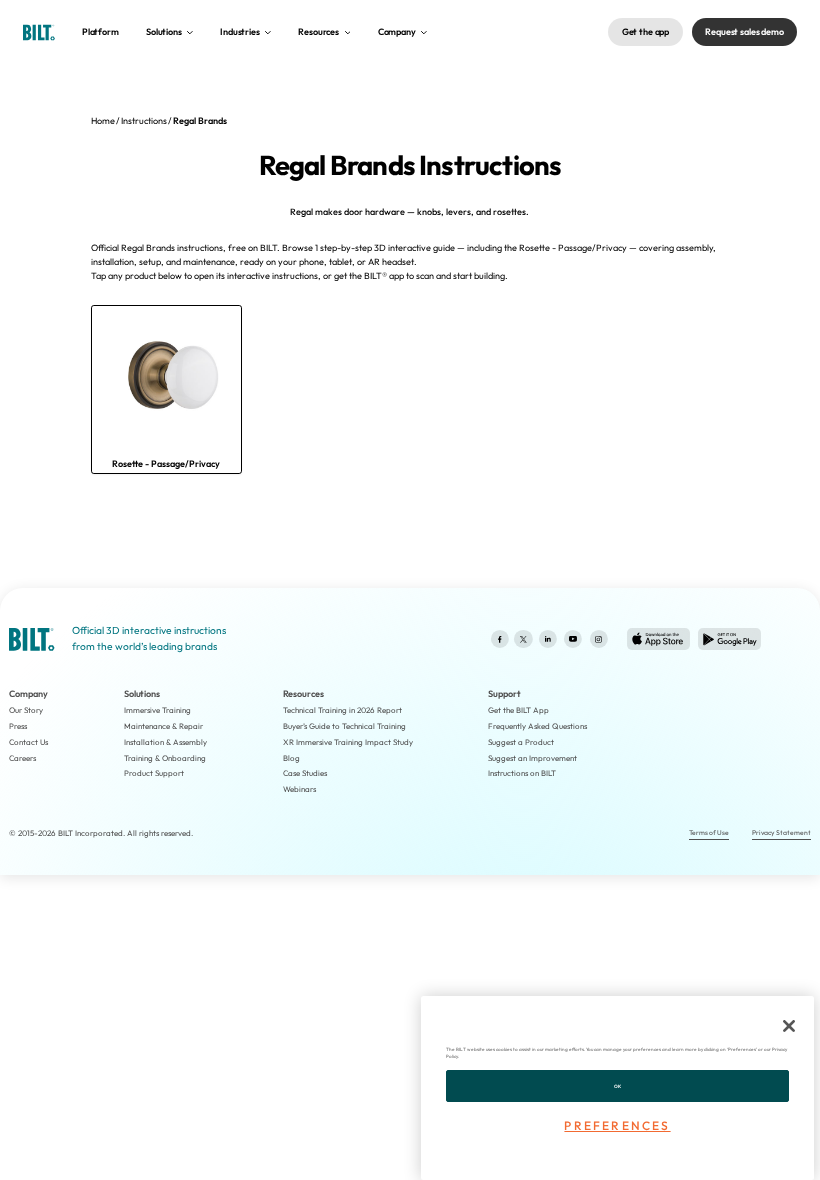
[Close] (789, 1026)
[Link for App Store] (658, 639)
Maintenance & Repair (163, 726)
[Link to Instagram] (598, 639)
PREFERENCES (617, 1125)
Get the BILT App (518, 710)
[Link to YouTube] (573, 639)
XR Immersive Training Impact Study (348, 742)
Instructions (144, 120)
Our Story (26, 710)
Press (18, 726)
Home (103, 120)
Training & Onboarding (165, 758)
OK (617, 1086)
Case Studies (305, 773)
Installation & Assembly (165, 742)
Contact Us (28, 742)
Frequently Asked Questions (537, 726)
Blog (291, 758)
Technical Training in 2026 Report (342, 710)
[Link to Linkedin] (548, 639)
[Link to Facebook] (499, 639)
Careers (22, 758)
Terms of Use (709, 832)
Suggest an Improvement (532, 758)
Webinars (299, 789)
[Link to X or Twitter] (523, 639)
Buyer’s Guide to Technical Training (344, 726)
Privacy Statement (781, 832)
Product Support (154, 773)
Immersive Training (157, 710)
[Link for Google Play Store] (729, 639)
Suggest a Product (521, 742)
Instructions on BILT (522, 773)
